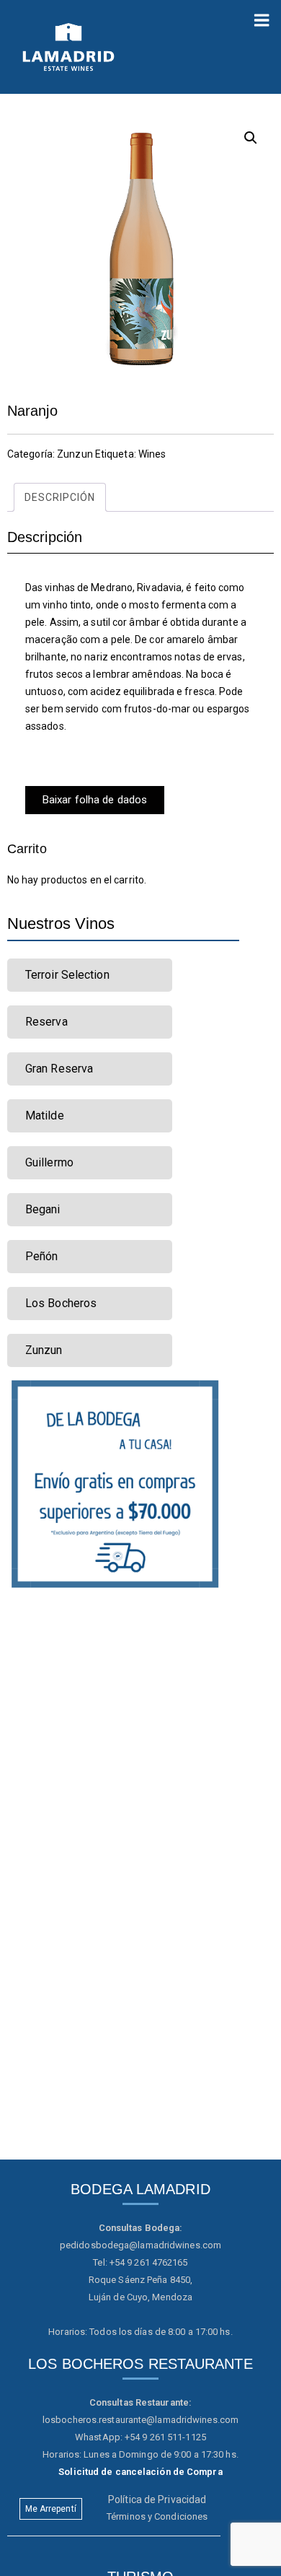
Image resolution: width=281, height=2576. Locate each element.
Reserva (46, 1022)
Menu (262, 14)
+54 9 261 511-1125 (165, 2437)
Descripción (60, 497)
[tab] (60, 497)
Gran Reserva (59, 1069)
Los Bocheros (61, 1303)
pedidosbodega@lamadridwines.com (140, 2245)
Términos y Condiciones (157, 2516)
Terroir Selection (67, 975)
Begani (43, 1209)
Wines (152, 454)
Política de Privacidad (157, 2499)
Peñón (42, 1256)
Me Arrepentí (51, 2509)
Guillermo (49, 1162)
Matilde (45, 1115)
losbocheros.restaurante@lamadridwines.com (140, 2420)
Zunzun (75, 454)
